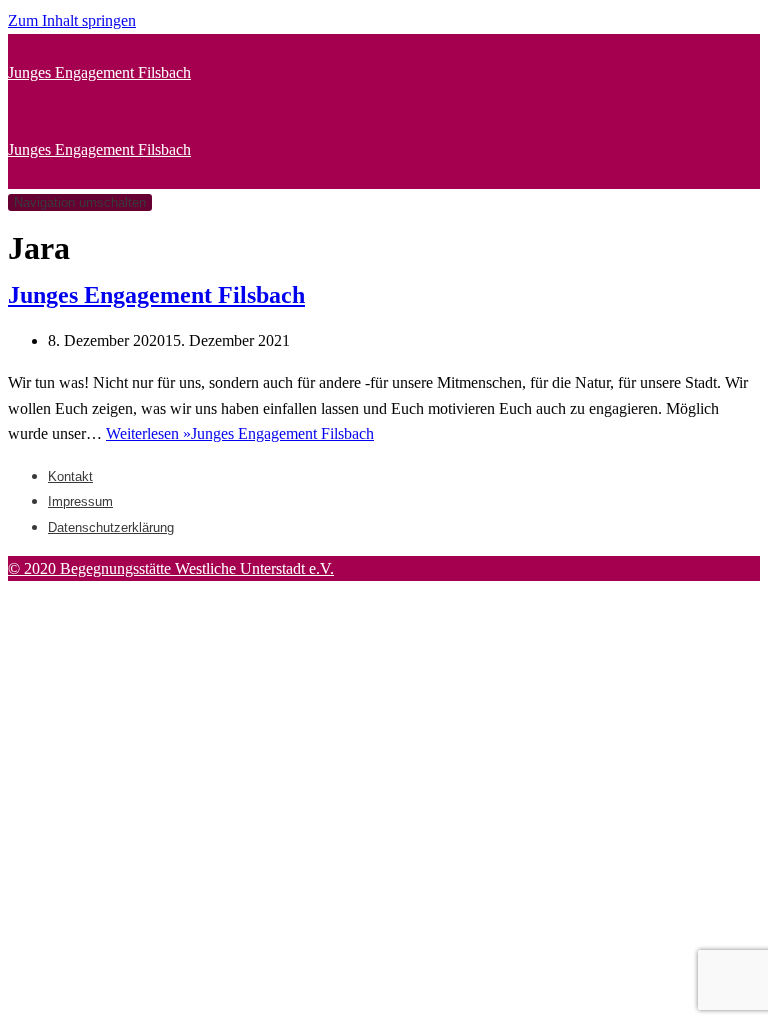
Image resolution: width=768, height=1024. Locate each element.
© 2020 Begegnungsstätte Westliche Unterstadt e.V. (171, 568)
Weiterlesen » (240, 433)
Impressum (80, 501)
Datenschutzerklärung (111, 527)
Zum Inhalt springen (72, 20)
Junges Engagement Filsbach (156, 295)
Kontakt (70, 476)
